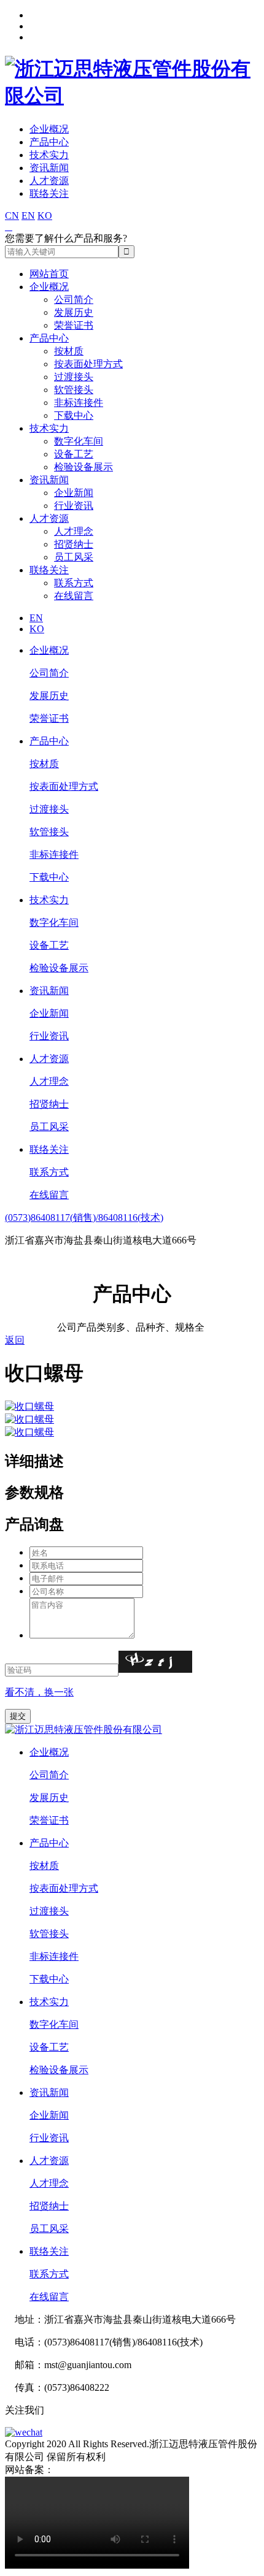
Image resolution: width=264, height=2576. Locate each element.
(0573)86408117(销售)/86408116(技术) (84, 1217)
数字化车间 (79, 441)
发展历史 (74, 312)
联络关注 (49, 193)
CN (12, 216)
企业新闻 (74, 493)
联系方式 (74, 583)
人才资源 (49, 181)
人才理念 (74, 531)
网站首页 (49, 274)
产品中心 (49, 142)
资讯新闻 (49, 168)
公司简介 (74, 300)
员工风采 (74, 557)
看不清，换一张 (39, 1692)
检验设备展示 (83, 467)
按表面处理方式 (88, 364)
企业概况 (49, 129)
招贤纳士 (74, 544)
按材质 (69, 351)
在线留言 (74, 596)
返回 (15, 1340)
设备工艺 (74, 454)
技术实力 (49, 155)
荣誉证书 (74, 325)
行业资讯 (74, 506)
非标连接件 (79, 403)
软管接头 (74, 390)
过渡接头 (74, 377)
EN (28, 216)
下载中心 (74, 415)
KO (45, 216)
